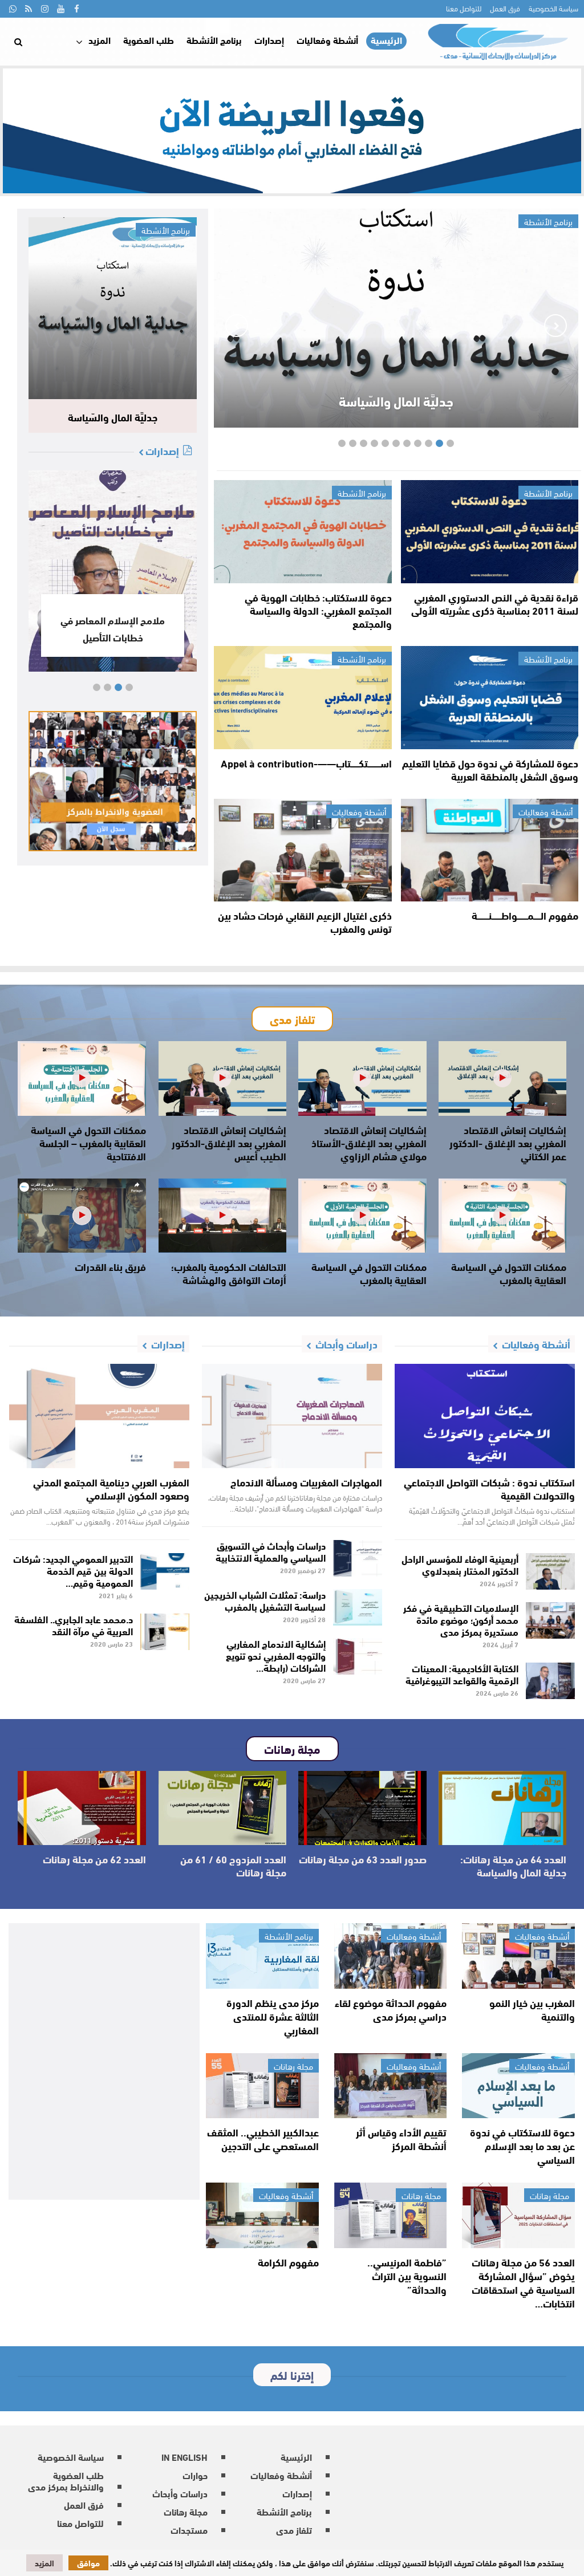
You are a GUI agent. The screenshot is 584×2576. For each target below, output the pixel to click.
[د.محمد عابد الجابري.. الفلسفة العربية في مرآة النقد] (165, 1632)
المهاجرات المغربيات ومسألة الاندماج (306, 1482)
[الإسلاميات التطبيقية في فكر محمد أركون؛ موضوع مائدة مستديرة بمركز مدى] (551, 1620)
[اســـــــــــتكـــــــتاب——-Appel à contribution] (303, 698)
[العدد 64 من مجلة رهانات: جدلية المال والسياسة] (503, 1808)
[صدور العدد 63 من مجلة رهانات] (362, 1808)
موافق (88, 2563)
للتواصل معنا (464, 8)
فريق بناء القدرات (110, 1266)
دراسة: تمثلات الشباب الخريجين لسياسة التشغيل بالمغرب (265, 1600)
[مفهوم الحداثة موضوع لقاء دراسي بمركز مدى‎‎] (391, 1956)
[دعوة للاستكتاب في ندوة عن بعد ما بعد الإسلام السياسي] (518, 2086)
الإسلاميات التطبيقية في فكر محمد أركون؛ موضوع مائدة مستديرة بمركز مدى (461, 1619)
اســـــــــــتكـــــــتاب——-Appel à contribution (306, 763)
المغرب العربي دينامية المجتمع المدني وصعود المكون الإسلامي (111, 1488)
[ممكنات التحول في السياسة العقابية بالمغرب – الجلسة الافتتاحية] (82, 1078)
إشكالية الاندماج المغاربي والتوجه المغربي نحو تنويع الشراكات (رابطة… (276, 1655)
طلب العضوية (149, 40)
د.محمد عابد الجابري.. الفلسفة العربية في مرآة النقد (74, 1624)
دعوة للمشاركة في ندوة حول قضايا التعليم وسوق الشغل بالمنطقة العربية (490, 769)
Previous (555, 326)
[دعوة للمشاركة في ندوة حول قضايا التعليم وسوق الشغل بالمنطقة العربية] (490, 698)
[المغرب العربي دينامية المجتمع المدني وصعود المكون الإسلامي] (99, 1416)
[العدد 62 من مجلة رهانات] (82, 1808)
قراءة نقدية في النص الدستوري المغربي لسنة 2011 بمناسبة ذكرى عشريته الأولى (495, 604)
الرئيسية (386, 40)
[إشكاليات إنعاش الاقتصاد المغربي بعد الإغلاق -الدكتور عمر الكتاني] (503, 1078)
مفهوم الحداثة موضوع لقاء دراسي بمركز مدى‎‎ (391, 2009)
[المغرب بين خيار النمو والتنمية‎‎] (518, 1956)
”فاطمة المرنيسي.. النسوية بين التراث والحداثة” (407, 2276)
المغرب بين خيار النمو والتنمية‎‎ (532, 2009)
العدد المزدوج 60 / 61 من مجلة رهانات (233, 1865)
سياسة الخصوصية (553, 8)
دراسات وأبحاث (180, 2493)
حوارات (195, 2475)
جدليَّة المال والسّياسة (396, 401)
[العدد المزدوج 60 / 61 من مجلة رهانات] (223, 1808)
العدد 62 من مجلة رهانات (94, 1859)
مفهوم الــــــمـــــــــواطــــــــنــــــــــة (525, 915)
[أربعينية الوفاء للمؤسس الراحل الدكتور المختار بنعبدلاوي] (551, 1571)
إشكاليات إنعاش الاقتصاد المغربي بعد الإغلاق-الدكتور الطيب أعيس (229, 1143)
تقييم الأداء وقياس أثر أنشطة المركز (401, 2139)
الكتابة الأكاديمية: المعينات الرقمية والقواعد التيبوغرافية (462, 1673)
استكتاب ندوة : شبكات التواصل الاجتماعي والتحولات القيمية (489, 1488)
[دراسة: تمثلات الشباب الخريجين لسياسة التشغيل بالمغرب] (358, 1607)
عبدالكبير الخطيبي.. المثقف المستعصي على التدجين (263, 2139)
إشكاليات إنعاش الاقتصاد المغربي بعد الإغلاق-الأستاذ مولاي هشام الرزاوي (369, 1143)
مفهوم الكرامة (288, 2262)
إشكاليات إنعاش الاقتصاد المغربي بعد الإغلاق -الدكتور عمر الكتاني (508, 1143)
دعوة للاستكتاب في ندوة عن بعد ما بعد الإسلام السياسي (522, 2146)
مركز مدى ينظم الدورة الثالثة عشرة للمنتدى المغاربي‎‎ (273, 2016)
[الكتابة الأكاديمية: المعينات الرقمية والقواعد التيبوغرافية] (551, 1681)
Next (237, 326)
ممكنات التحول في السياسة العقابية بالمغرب (509, 1273)
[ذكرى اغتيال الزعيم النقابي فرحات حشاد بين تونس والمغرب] (303, 850)
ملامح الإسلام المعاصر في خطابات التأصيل (113, 628)
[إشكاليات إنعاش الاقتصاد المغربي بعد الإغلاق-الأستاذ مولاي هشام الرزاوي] (362, 1078)
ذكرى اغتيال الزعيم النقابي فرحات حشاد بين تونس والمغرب (305, 922)
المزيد (100, 40)
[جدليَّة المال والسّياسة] (113, 308)
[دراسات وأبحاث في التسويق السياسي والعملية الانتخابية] (358, 1558)
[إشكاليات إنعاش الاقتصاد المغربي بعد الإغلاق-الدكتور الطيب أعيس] (223, 1078)
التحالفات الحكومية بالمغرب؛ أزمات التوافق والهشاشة (229, 1273)
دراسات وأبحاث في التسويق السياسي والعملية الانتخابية (271, 1551)
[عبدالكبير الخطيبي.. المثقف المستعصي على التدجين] (262, 2086)
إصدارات (269, 40)
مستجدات (189, 2530)
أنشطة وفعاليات (327, 40)
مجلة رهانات (293, 2066)
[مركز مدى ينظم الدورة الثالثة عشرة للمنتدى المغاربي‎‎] (262, 1956)
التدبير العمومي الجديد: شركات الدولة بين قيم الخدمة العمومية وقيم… (73, 1570)
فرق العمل (505, 8)
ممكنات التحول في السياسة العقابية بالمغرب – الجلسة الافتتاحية (88, 1143)
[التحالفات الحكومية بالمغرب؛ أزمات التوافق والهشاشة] (223, 1216)
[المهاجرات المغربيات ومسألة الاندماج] (292, 1416)
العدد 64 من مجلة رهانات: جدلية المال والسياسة (513, 1865)
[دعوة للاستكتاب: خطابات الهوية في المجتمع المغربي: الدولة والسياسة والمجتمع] (303, 532)
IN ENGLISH (184, 2457)
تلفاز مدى (294, 2530)
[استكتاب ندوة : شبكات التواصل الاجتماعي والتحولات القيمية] (485, 1416)
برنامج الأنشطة (214, 40)
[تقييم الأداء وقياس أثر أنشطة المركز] (391, 2086)
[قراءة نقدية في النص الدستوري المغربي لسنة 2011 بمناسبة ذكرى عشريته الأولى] (490, 532)
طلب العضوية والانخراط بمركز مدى (66, 2480)
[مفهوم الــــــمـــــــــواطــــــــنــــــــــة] (490, 850)
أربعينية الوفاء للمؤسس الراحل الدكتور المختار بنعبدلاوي (460, 1564)
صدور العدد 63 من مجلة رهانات (363, 1859)
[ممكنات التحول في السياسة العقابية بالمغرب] (503, 1216)
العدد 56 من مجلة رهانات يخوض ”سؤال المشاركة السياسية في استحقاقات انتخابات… (523, 2282)
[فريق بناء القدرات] (82, 1216)
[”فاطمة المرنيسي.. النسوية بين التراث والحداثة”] (391, 2215)
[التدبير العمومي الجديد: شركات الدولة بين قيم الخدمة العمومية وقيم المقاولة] (165, 1571)
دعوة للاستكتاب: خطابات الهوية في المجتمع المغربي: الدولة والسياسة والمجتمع (318, 610)
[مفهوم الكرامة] (262, 2215)
